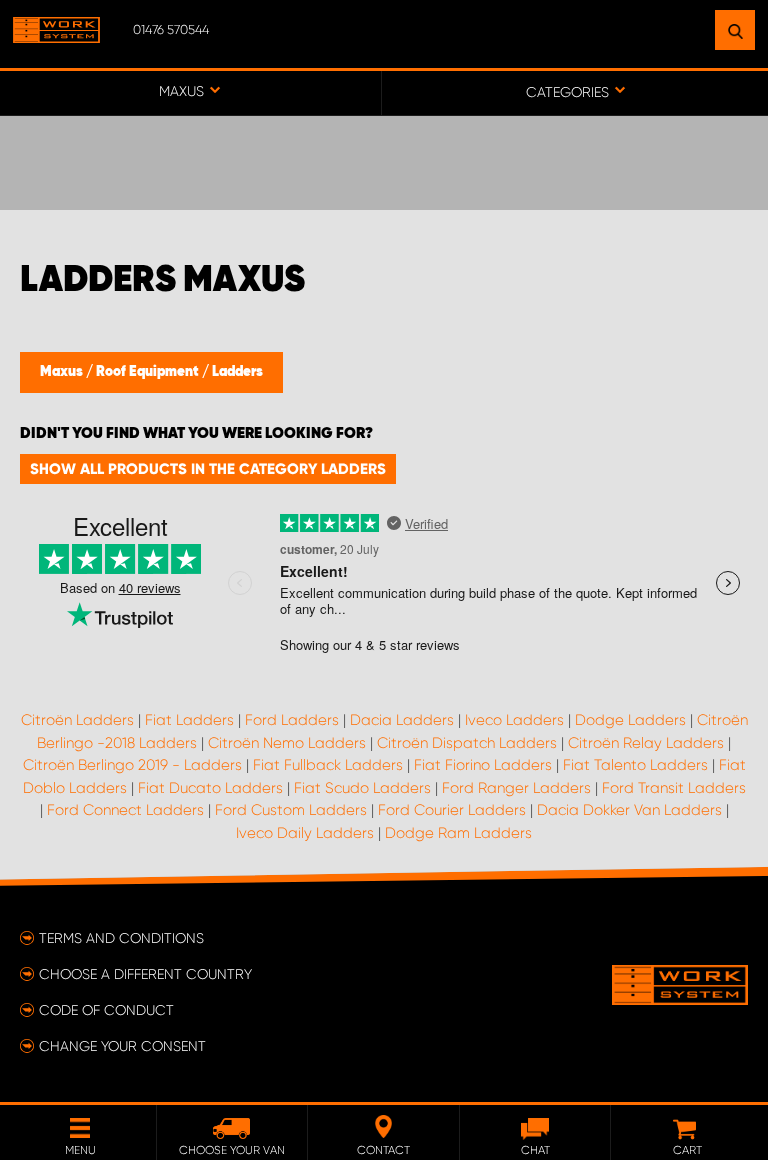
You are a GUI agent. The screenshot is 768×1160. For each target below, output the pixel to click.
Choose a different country (145, 974)
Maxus (63, 372)
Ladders (237, 372)
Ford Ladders (292, 720)
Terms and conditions (121, 938)
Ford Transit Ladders (674, 788)
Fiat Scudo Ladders (362, 788)
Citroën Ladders (77, 720)
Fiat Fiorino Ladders (483, 765)
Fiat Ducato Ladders (210, 788)
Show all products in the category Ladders (208, 469)
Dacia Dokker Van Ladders (629, 810)
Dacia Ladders (402, 720)
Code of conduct (106, 1010)
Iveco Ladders (514, 720)
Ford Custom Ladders (291, 810)
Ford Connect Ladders (125, 810)
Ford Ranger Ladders (516, 788)
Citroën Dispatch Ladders (467, 743)
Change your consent (122, 1046)
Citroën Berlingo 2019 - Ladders (132, 765)
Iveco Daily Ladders (305, 833)
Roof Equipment (149, 372)
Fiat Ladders (189, 720)
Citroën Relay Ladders (646, 743)
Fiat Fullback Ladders (328, 765)
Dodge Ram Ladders (458, 833)
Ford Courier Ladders (452, 810)
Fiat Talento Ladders (635, 765)
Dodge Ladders (630, 720)
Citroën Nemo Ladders (287, 743)
